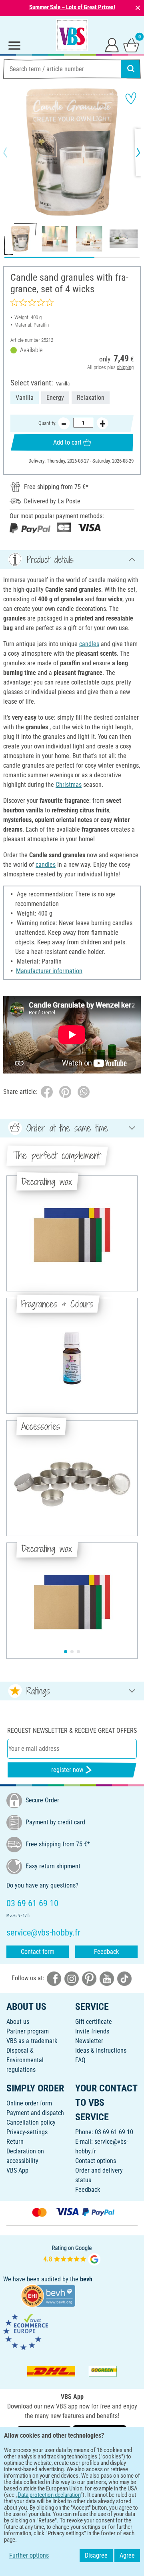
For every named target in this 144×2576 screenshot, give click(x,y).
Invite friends (92, 2031)
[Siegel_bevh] (48, 2295)
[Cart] (131, 45)
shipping (125, 367)
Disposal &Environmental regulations (25, 2060)
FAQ (80, 2060)
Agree (127, 2555)
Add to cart (67, 442)
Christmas (69, 785)
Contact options (96, 2161)
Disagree (96, 2555)
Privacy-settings (27, 2132)
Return (15, 2142)
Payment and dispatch (35, 2113)
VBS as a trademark (32, 2041)
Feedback (106, 1952)
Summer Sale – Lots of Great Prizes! (72, 7)
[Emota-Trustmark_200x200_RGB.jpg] (26, 2332)
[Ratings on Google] (72, 2254)
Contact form (38, 1952)
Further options (29, 2555)
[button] (12, 152)
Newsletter (89, 2041)
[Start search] (131, 69)
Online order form (29, 2103)
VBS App (17, 2170)
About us (18, 2022)
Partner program (28, 2031)
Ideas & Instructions (101, 2050)
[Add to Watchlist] (131, 98)
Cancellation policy (31, 2122)
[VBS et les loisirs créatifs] (72, 35)
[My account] (112, 45)
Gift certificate (94, 2022)
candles (89, 644)
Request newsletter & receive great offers (72, 1731)
